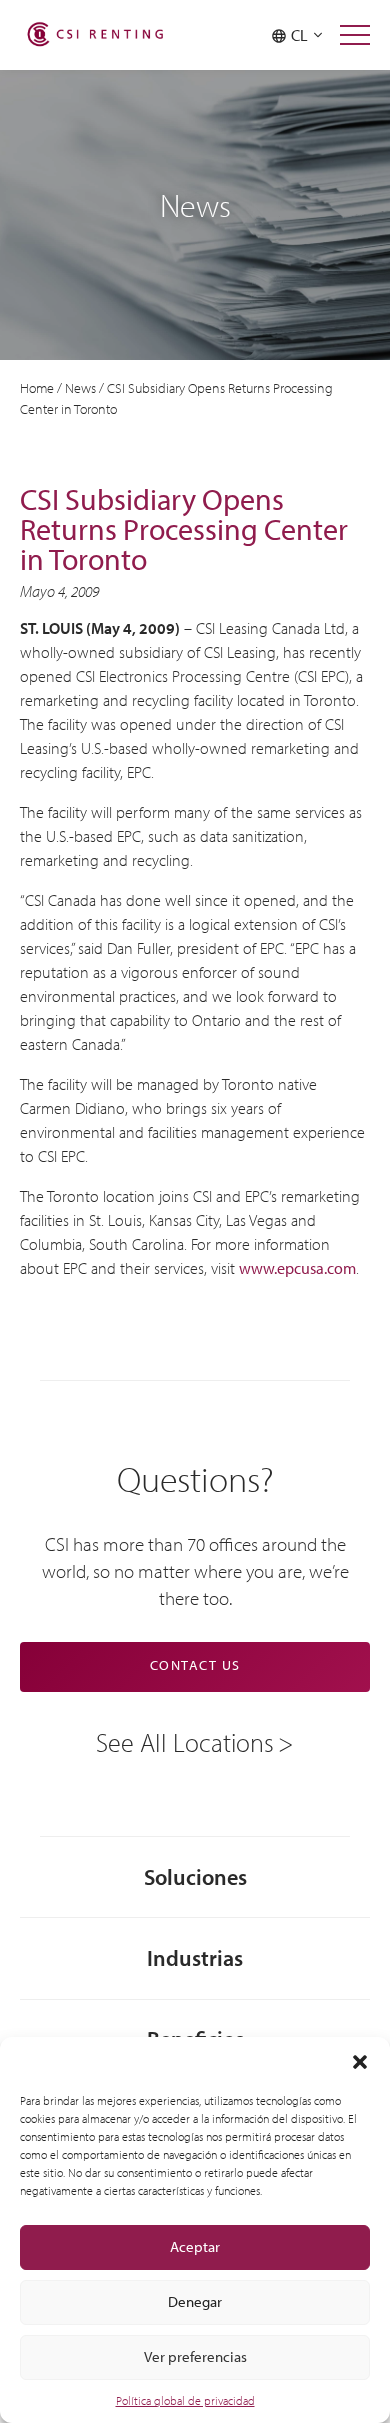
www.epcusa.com (297, 1268)
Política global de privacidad (185, 2400)
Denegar (195, 2301)
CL (302, 35)
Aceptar (195, 2246)
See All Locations (185, 1741)
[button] (360, 2062)
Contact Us (195, 1665)
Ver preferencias (195, 2356)
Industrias (195, 1957)
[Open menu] (355, 35)
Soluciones (195, 1876)
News (80, 388)
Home (37, 388)
